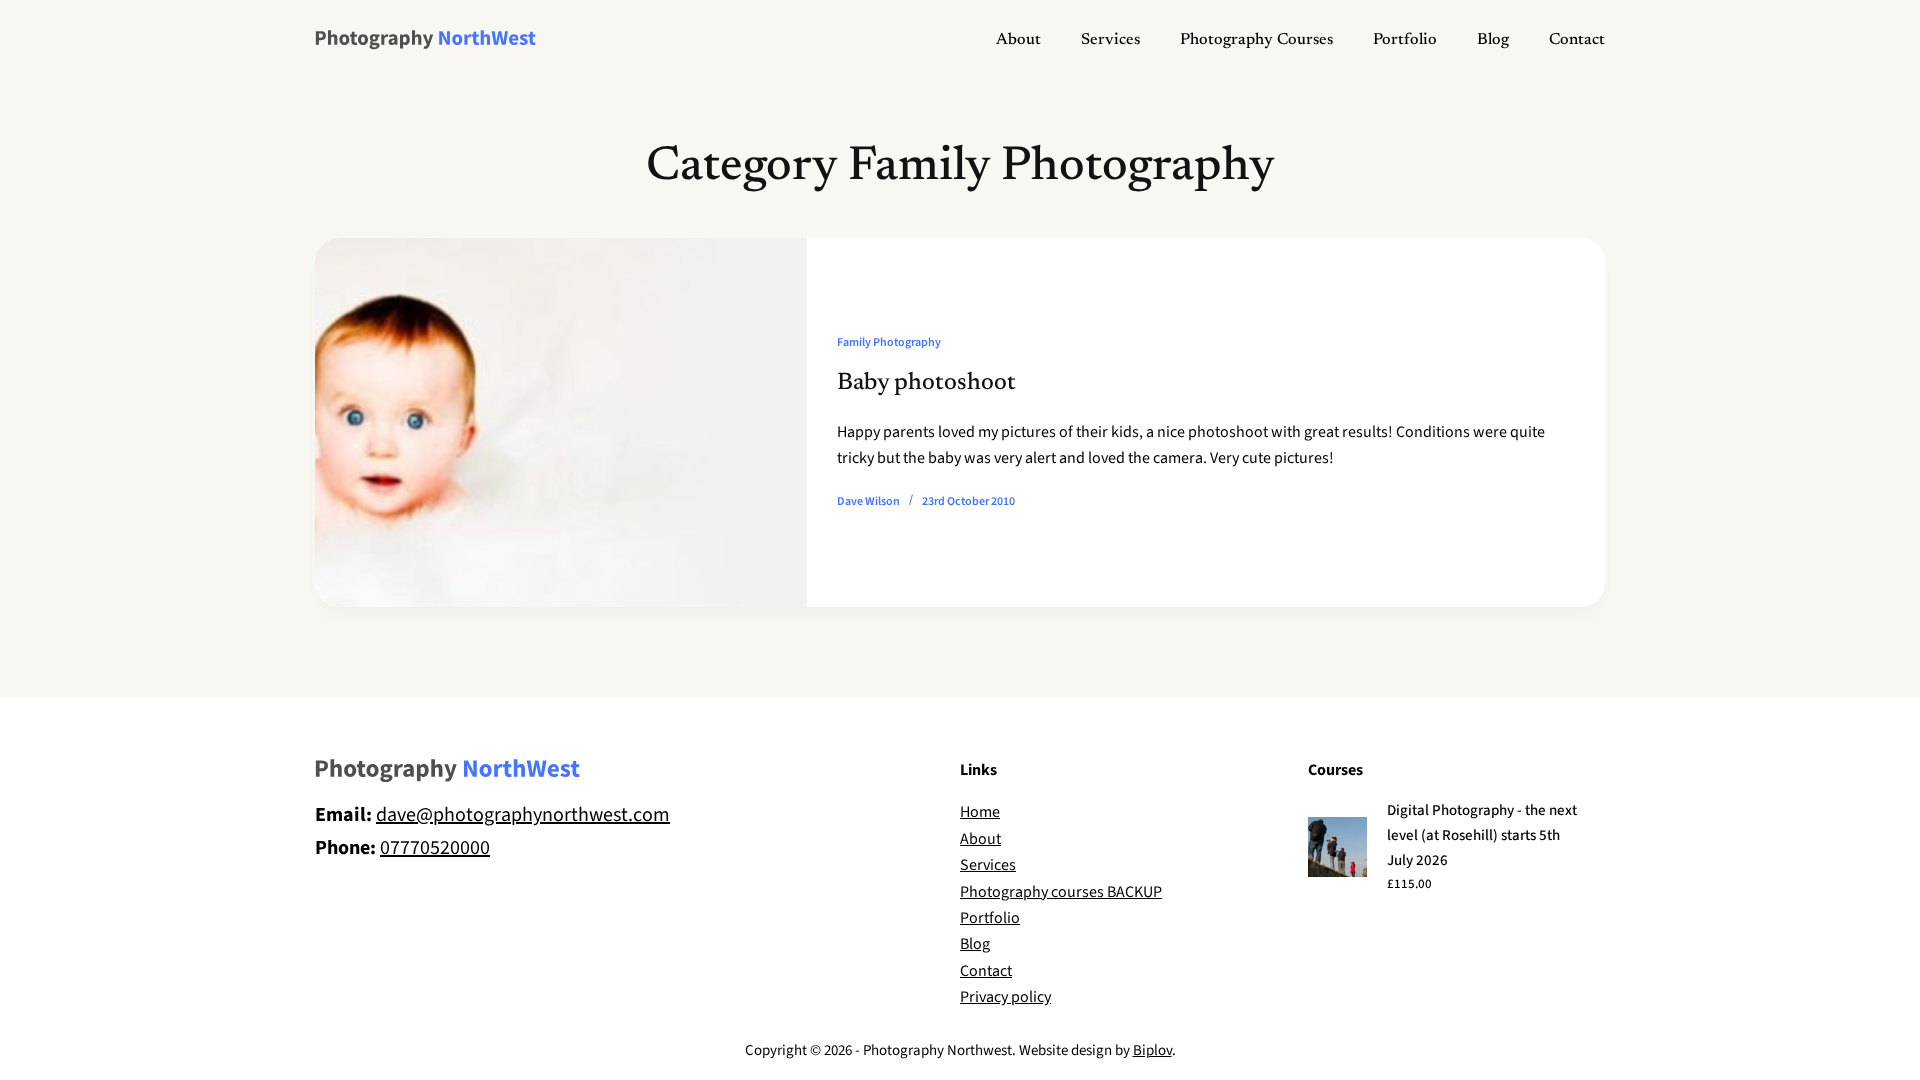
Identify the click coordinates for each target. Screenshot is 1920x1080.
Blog (1493, 40)
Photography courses (1256, 40)
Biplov (1152, 1050)
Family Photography (889, 342)
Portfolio (1405, 40)
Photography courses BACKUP (1061, 892)
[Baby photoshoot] (561, 422)
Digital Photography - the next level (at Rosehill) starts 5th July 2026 (1482, 835)
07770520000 (435, 848)
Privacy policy (1005, 997)
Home (980, 812)
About (1018, 40)
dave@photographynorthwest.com (523, 815)
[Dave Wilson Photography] (425, 40)
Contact (1577, 40)
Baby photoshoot (926, 383)
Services (1110, 40)
